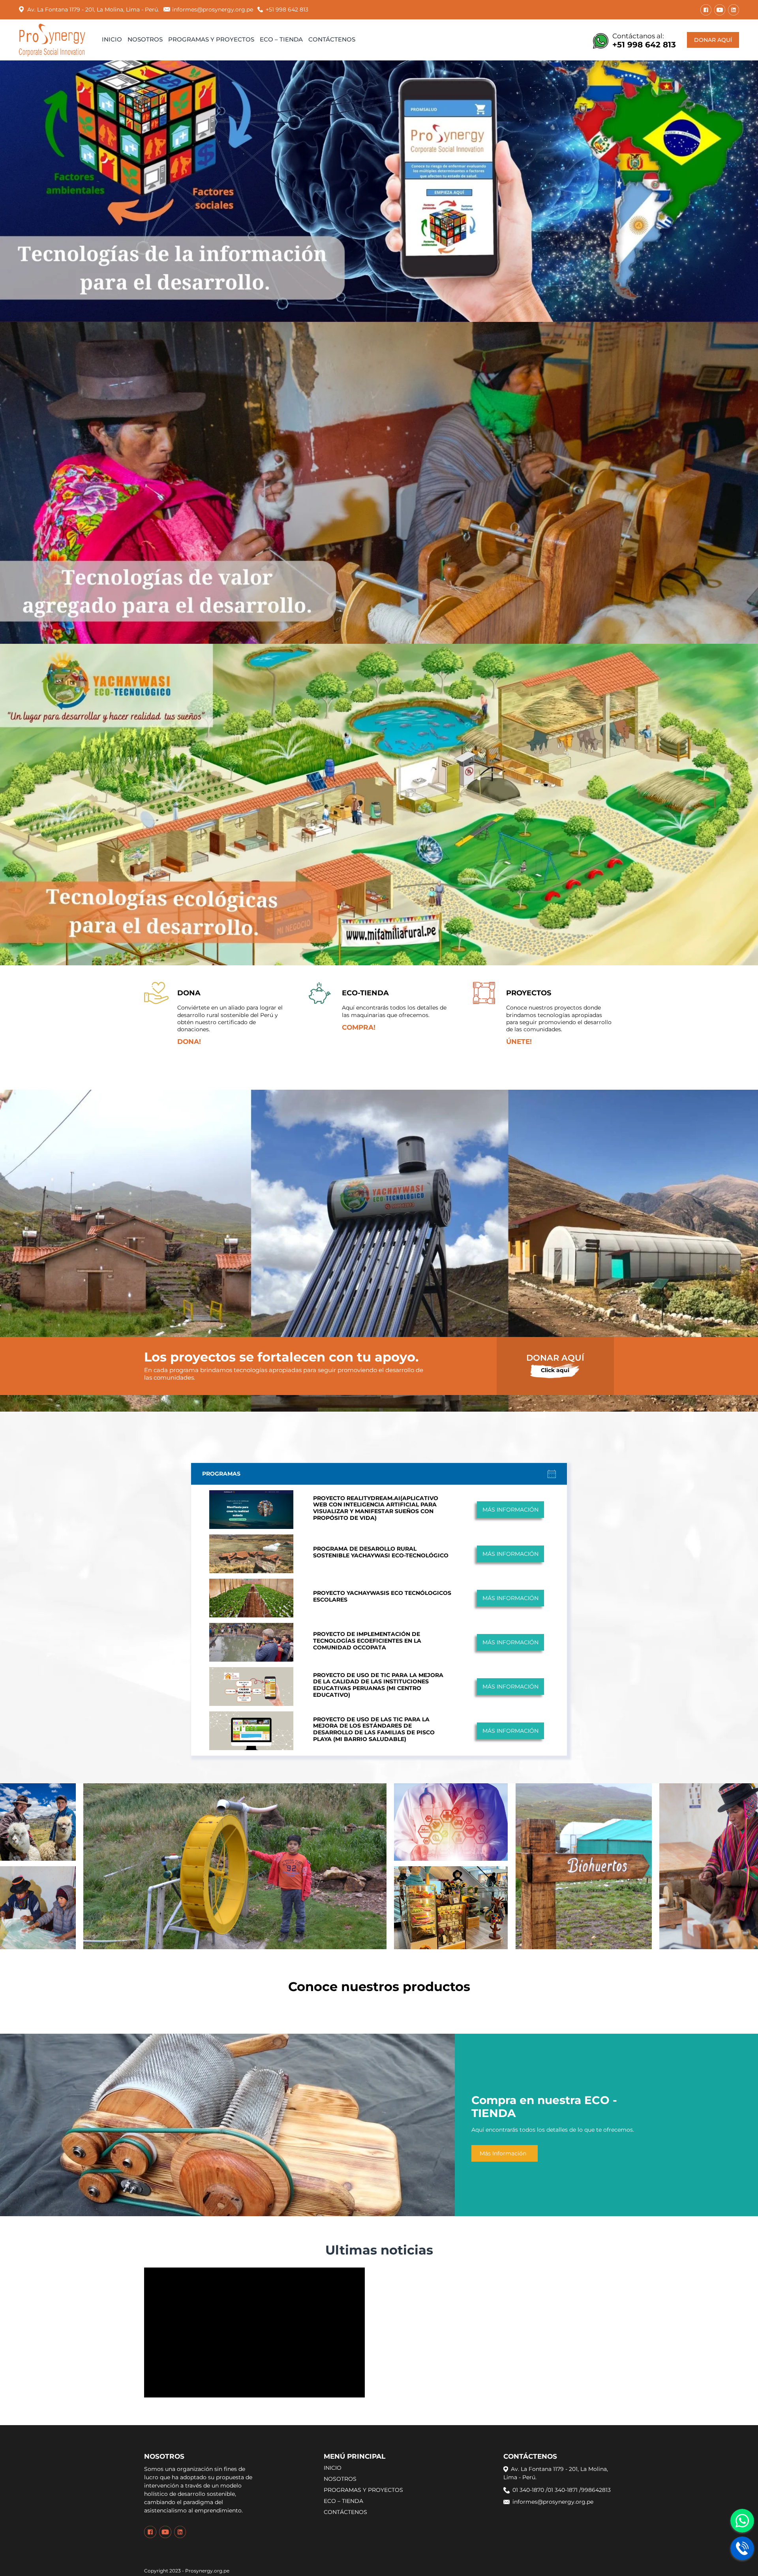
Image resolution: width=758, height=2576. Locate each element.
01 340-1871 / (564, 2490)
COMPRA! (359, 1027)
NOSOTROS (145, 39)
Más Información (503, 2153)
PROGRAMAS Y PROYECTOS (211, 39)
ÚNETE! (519, 1042)
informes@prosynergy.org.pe (213, 9)
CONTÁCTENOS (332, 39)
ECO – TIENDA (281, 39)
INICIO (112, 39)
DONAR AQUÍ (713, 40)
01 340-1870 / (530, 2490)
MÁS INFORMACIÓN (510, 1510)
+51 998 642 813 (287, 9)
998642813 (596, 2490)
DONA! (189, 1042)
